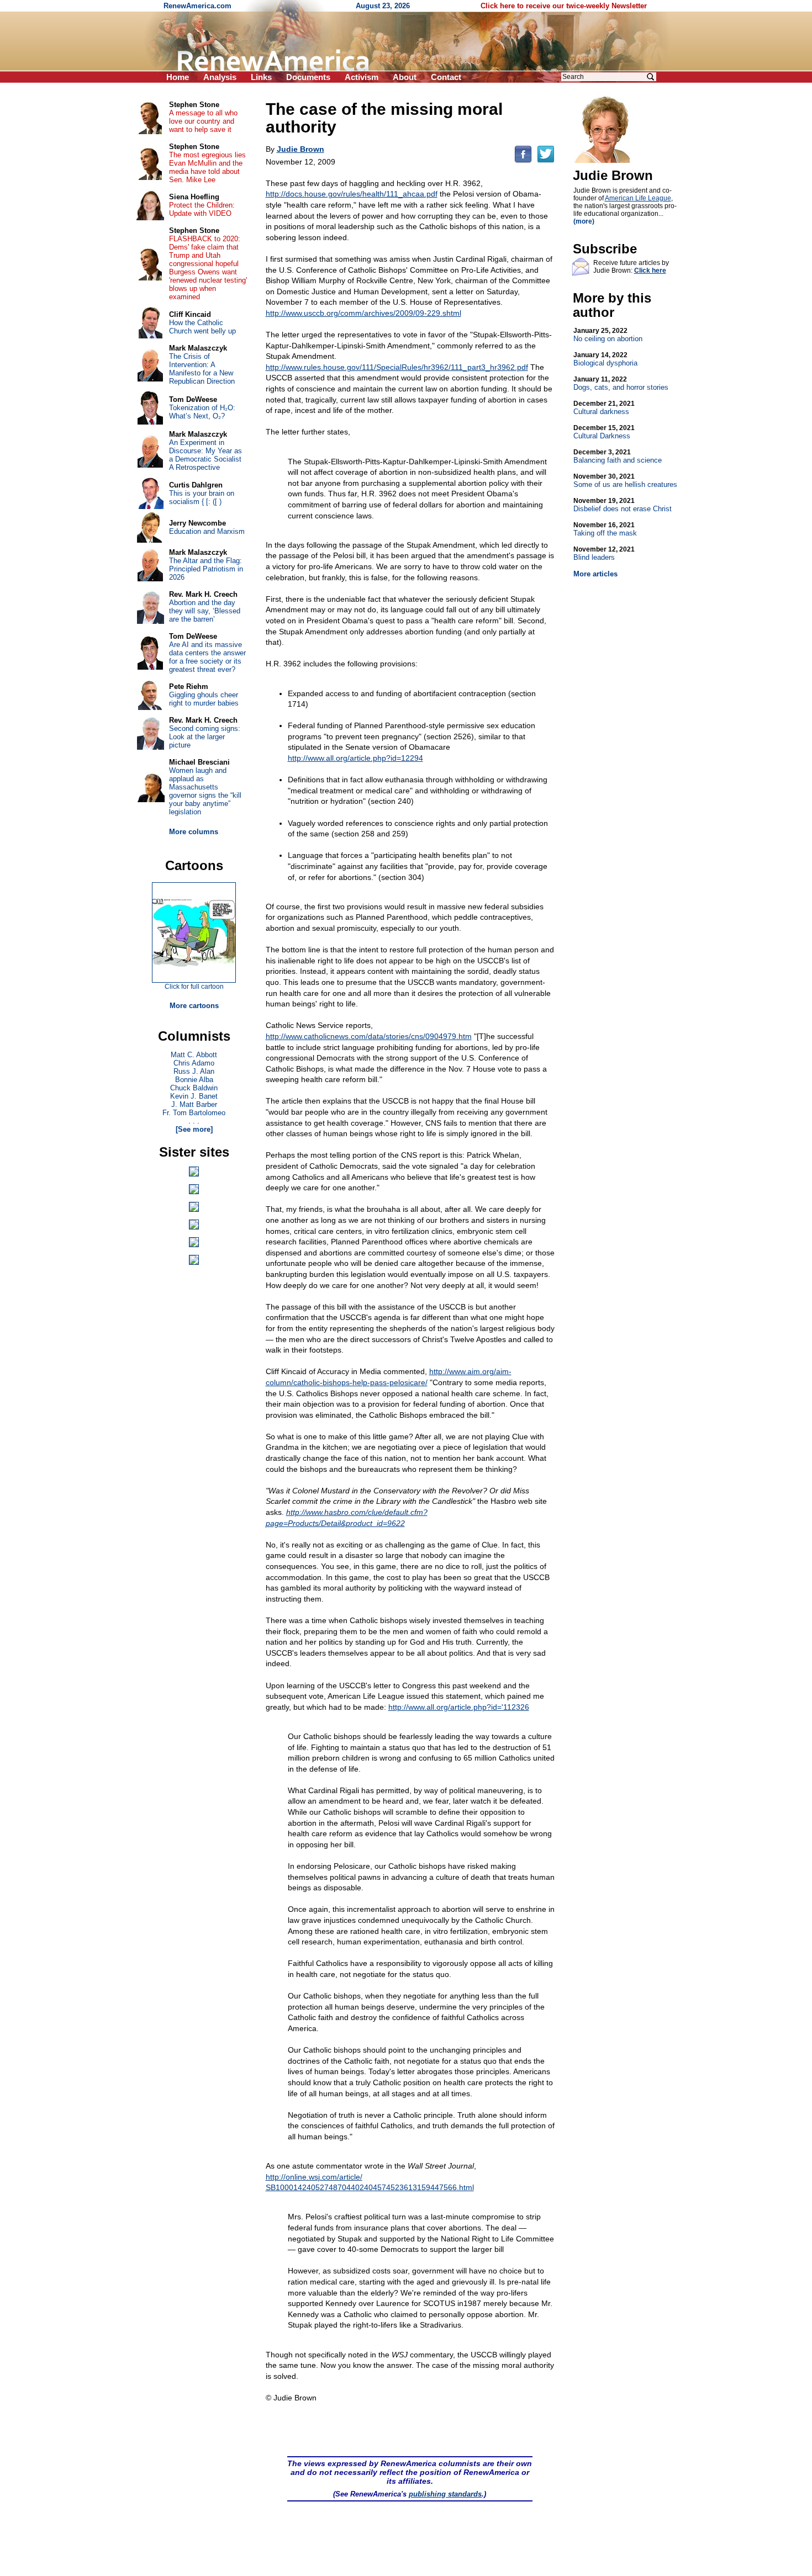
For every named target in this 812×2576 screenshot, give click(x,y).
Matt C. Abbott (194, 1055)
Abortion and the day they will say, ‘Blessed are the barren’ (205, 611)
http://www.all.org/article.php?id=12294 (355, 758)
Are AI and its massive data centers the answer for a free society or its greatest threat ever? (207, 657)
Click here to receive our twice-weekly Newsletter (564, 6)
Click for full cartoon (194, 987)
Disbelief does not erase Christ (623, 505)
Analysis (220, 77)
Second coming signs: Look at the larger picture (205, 737)
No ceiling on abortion (608, 335)
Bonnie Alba (194, 1080)
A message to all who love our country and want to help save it (203, 121)
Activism (362, 77)
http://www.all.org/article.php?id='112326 (459, 1707)
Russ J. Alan (194, 1071)
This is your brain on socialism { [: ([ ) (202, 497)
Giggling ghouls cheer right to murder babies (204, 699)
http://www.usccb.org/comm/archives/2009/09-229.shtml (363, 313)
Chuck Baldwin (194, 1088)
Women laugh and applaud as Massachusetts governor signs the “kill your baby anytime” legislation (205, 791)
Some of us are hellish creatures (625, 481)
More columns (194, 832)
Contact (446, 77)
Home (178, 77)
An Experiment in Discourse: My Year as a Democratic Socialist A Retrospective (205, 455)
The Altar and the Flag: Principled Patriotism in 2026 (206, 569)
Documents (308, 77)
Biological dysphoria (605, 359)
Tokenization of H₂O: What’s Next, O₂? (202, 412)
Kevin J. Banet (194, 1096)
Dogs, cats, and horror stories (621, 383)
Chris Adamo (194, 1063)
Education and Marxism (207, 531)
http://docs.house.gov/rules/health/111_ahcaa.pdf (352, 194)
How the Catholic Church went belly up (202, 327)
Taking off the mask (605, 529)
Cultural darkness (604, 408)
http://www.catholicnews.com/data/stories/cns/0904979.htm (369, 1036)
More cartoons (194, 1006)
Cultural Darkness (604, 432)
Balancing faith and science (618, 456)
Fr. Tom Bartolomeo (194, 1113)
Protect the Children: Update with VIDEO (202, 209)
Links (261, 77)
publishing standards (445, 2494)
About (405, 77)
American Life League (638, 198)
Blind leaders (604, 553)
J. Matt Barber (194, 1104)
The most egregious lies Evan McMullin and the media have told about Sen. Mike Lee (207, 167)
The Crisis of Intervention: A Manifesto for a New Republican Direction (202, 369)
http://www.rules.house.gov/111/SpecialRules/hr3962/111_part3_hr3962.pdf (397, 367)
